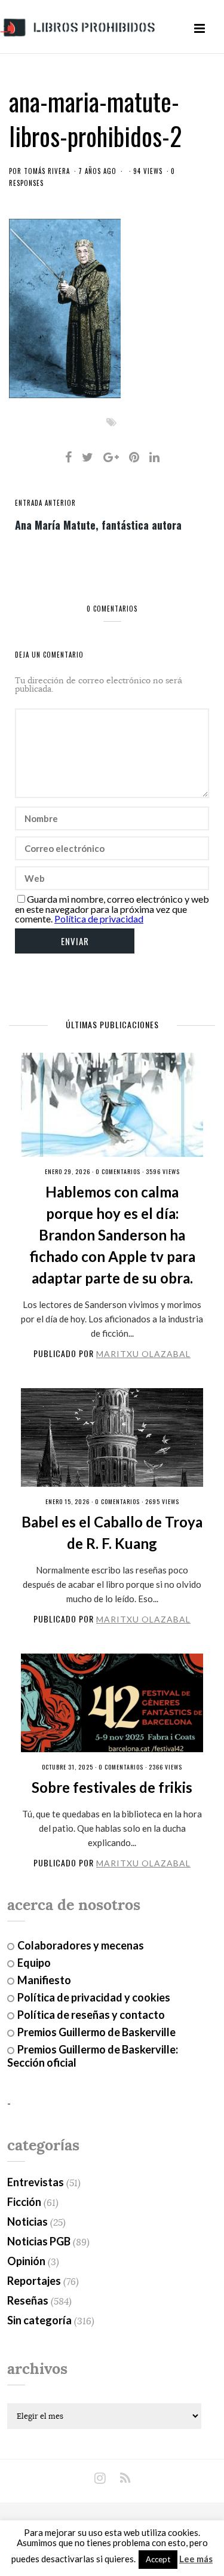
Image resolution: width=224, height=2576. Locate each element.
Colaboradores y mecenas (81, 1945)
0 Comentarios (118, 1171)
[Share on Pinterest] (134, 457)
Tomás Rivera (47, 171)
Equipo (34, 1963)
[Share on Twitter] (88, 457)
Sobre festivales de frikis (112, 1787)
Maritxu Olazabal (143, 1354)
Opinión (26, 2261)
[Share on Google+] (111, 457)
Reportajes (34, 2281)
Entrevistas (36, 2182)
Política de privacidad (99, 919)
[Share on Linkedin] (154, 457)
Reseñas (28, 2300)
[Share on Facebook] (68, 457)
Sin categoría (39, 2320)
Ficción (24, 2202)
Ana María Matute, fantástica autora (98, 524)
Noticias (27, 2221)
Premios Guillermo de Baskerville (96, 2032)
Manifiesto (44, 1980)
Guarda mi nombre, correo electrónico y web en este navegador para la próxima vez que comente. (112, 909)
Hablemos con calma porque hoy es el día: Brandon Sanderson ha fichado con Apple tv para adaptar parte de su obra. (112, 1235)
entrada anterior (45, 503)
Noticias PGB (39, 2241)
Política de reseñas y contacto (91, 2015)
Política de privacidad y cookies (94, 1997)
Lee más (196, 2559)
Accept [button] (158, 2559)
